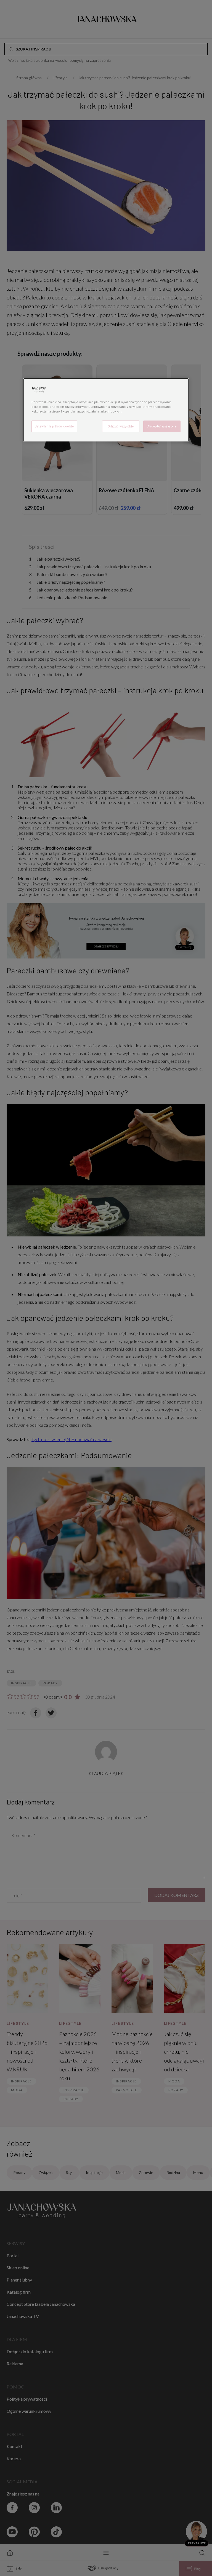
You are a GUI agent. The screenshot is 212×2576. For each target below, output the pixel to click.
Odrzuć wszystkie (121, 426)
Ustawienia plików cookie (54, 426)
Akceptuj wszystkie (162, 426)
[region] (106, 410)
